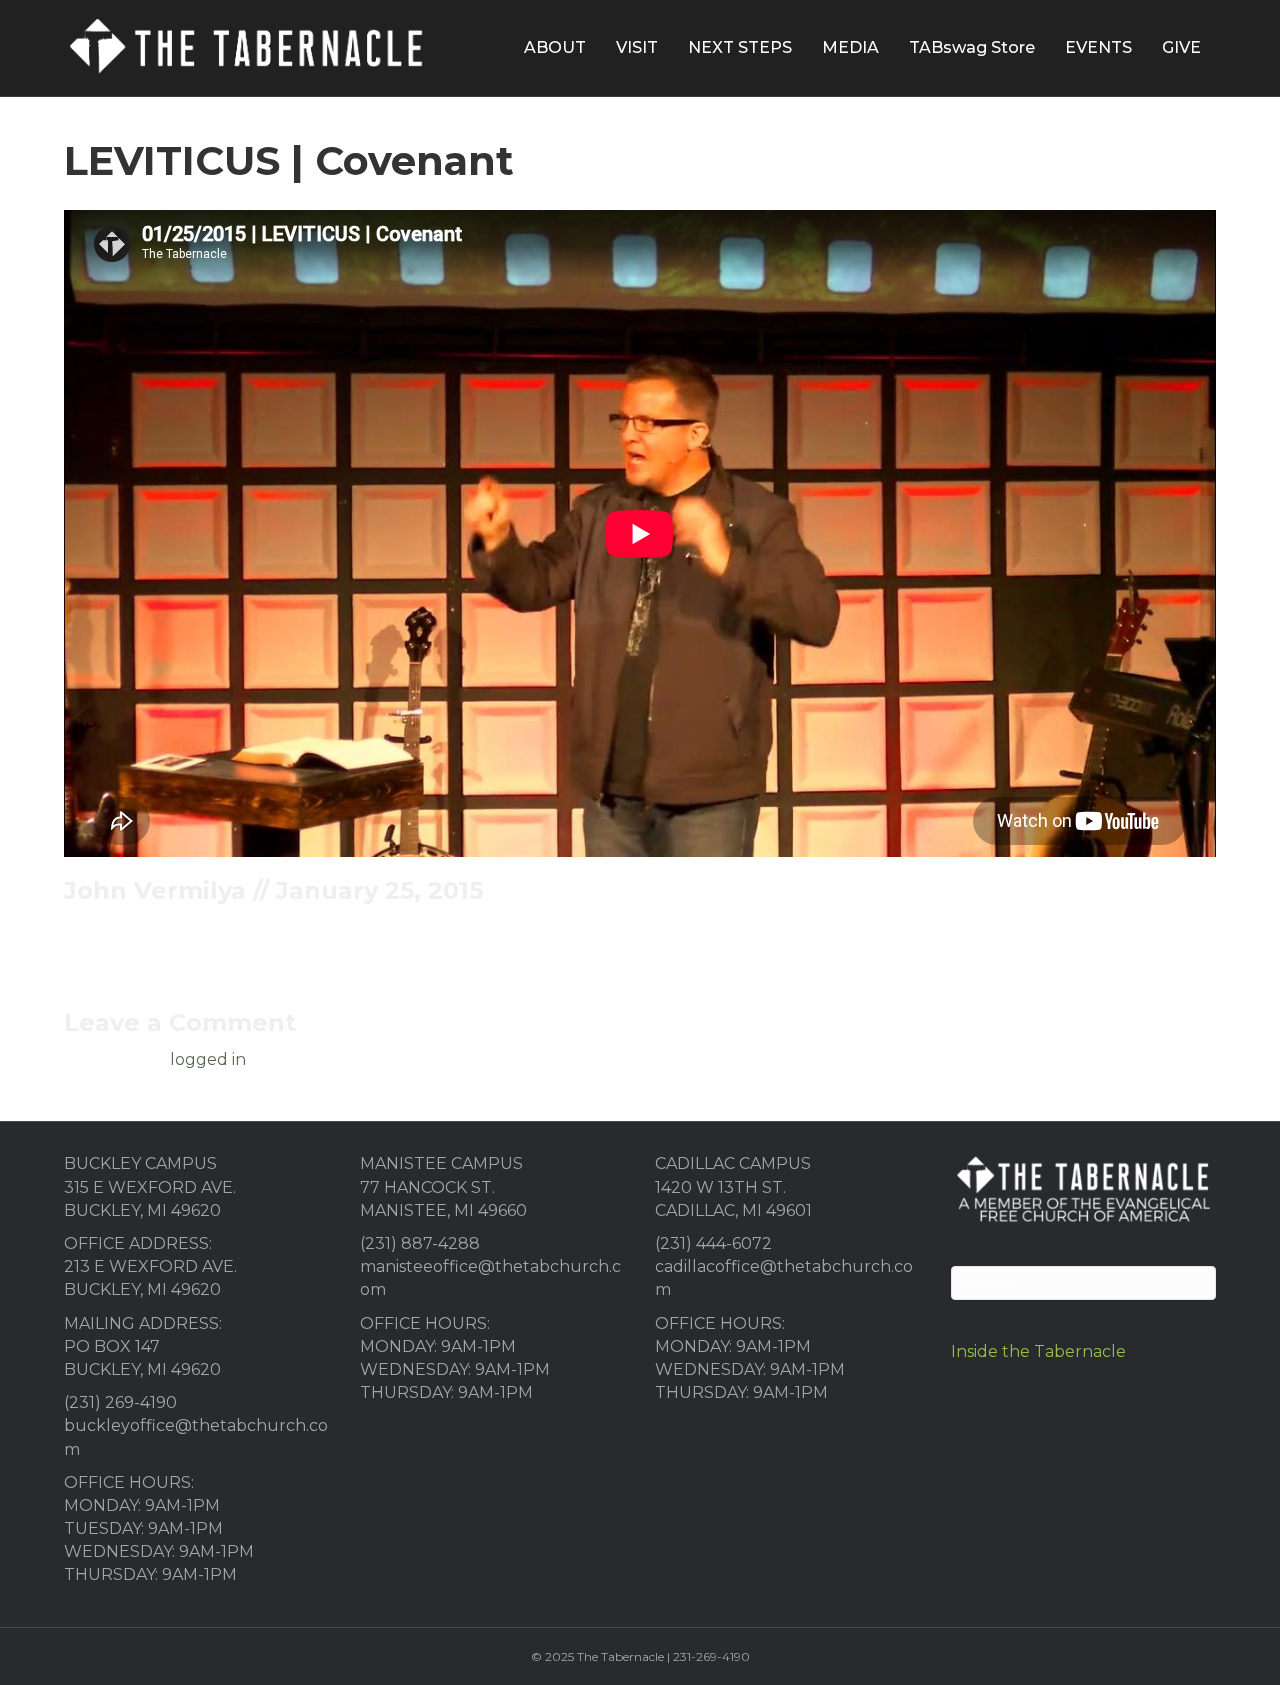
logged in (208, 1059)
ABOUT (555, 47)
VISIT (637, 47)
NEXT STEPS (740, 47)
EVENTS (1098, 47)
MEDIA (850, 47)
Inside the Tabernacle (1038, 1351)
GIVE (1181, 47)
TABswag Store (972, 47)
